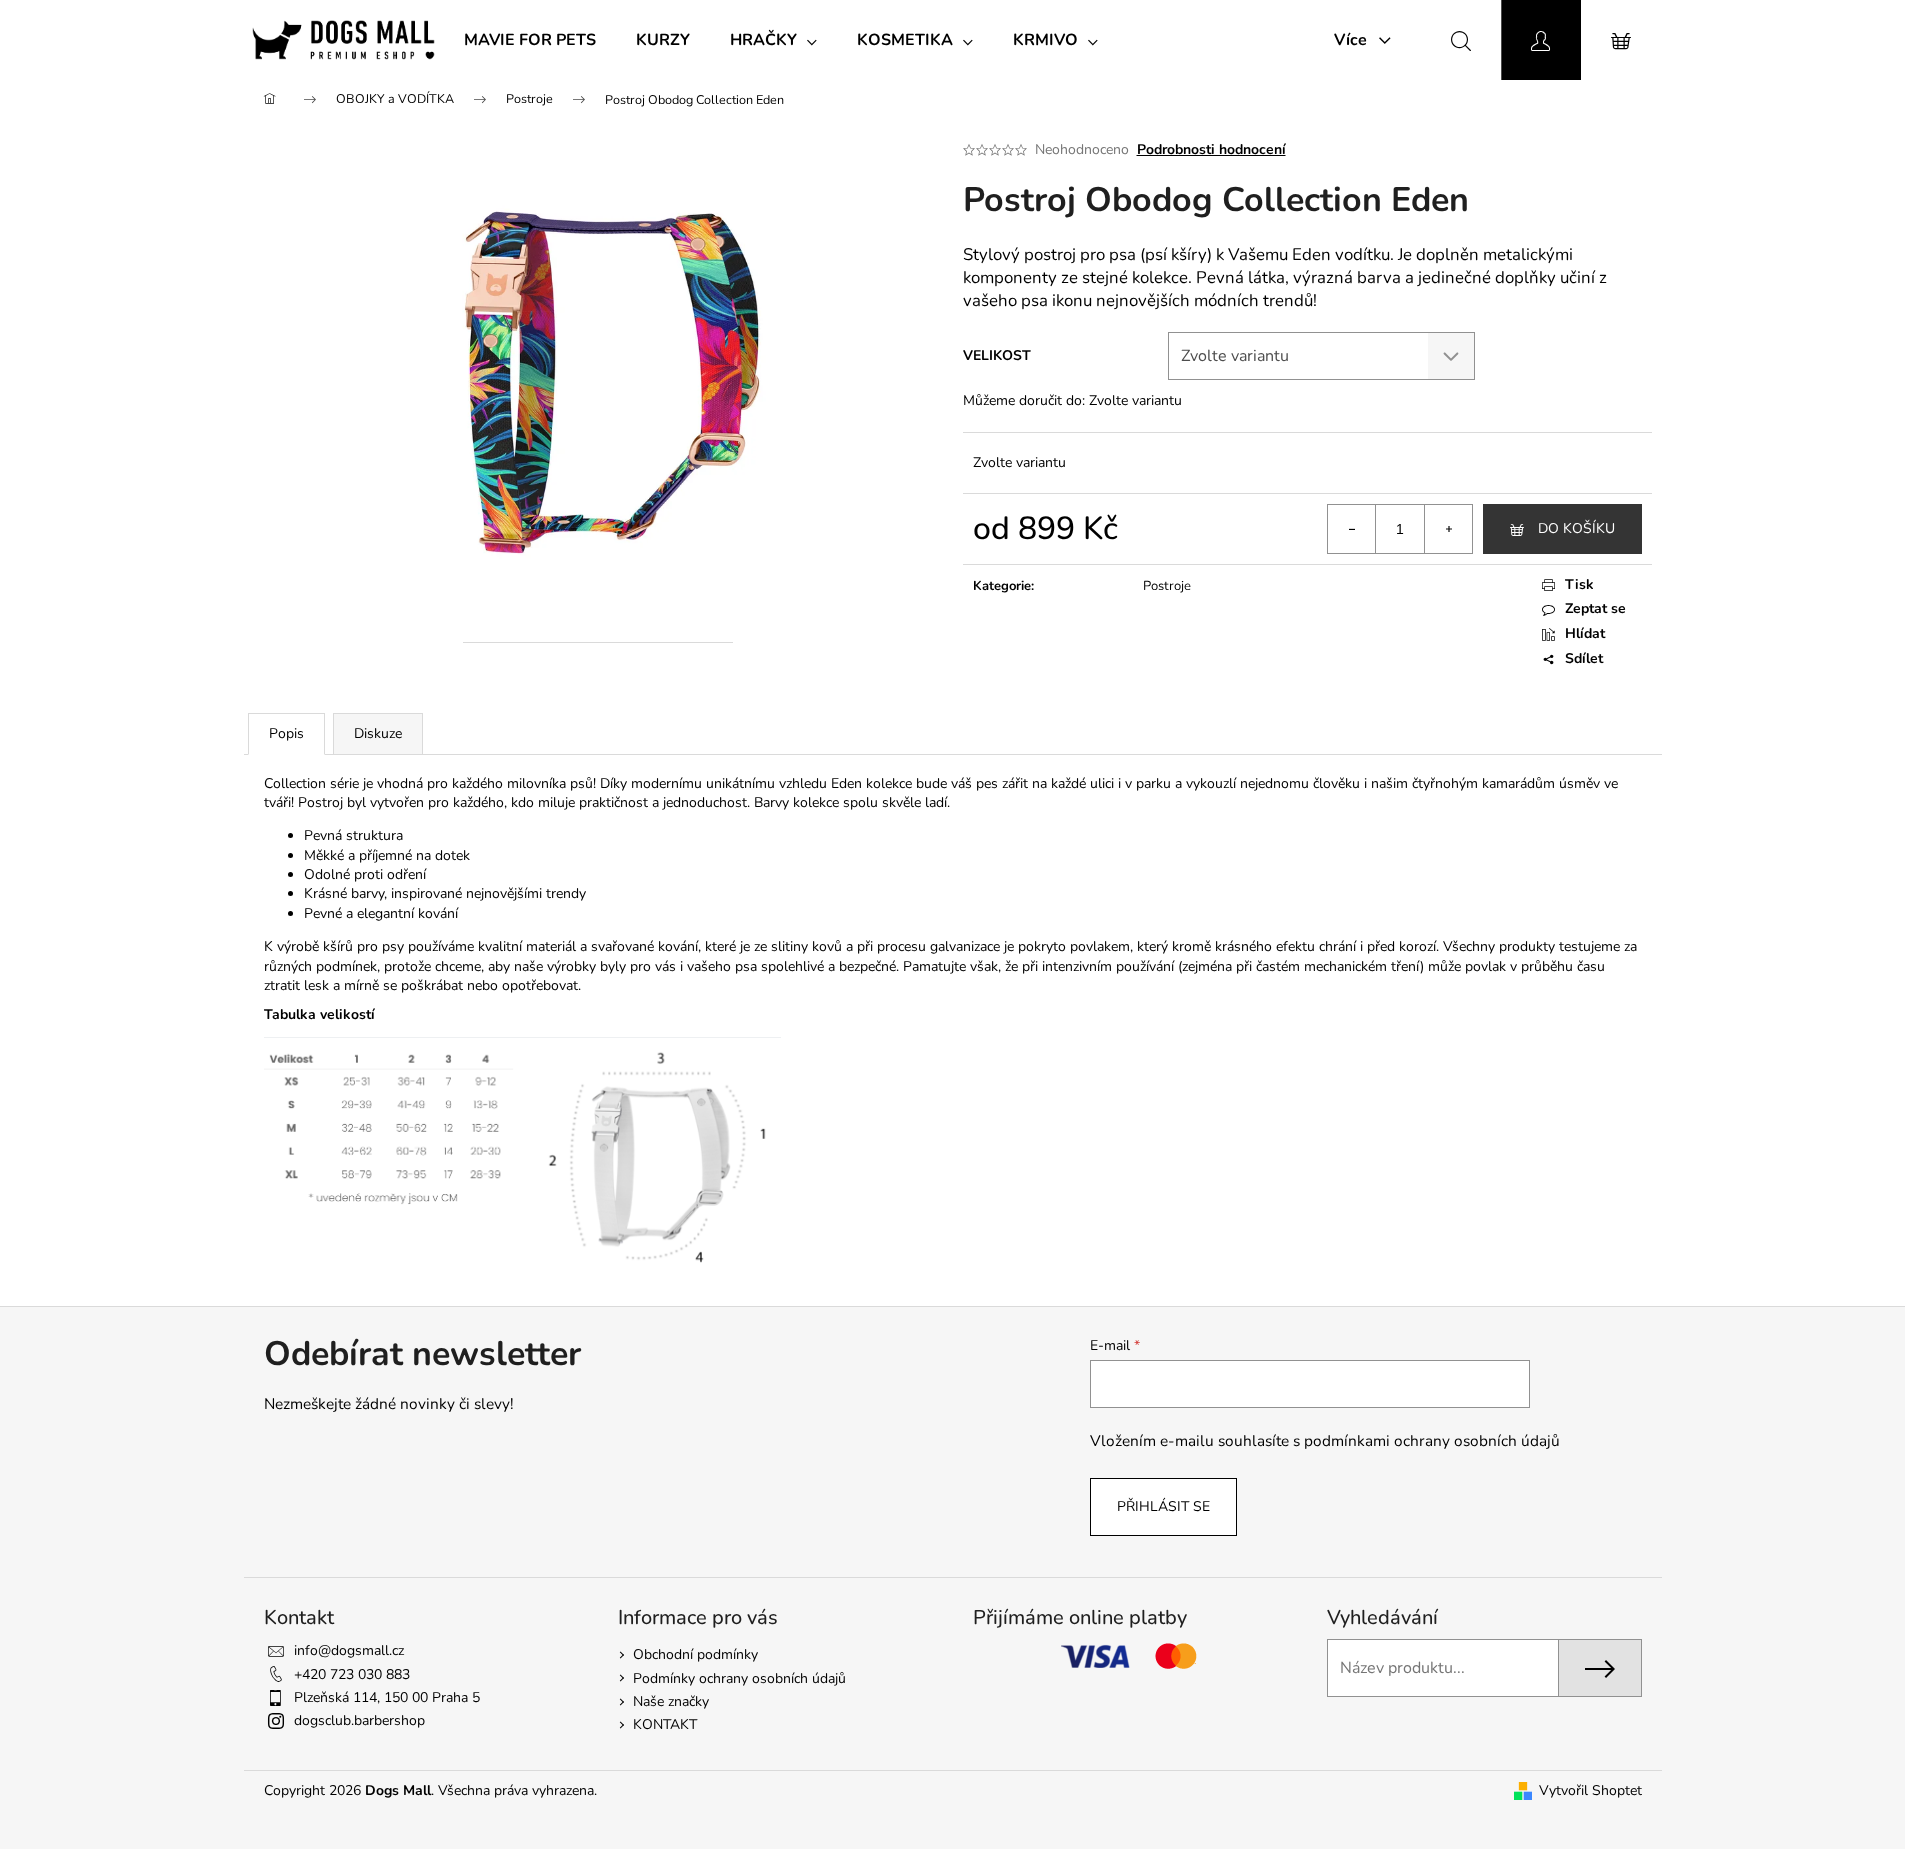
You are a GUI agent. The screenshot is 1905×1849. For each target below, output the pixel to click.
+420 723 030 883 (352, 1674)
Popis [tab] (286, 733)
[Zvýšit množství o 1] (1448, 529)
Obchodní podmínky (695, 1654)
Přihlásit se (1163, 1506)
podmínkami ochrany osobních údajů (1432, 1440)
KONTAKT (665, 1724)
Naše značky (671, 1701)
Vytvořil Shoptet (1590, 1790)
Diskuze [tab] (378, 733)
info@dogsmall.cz (349, 1650)
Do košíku (1576, 528)
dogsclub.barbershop (359, 1720)
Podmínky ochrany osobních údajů (739, 1678)
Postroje (1167, 586)
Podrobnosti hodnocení (1211, 149)
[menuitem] (530, 40)
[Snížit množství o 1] (1352, 529)
